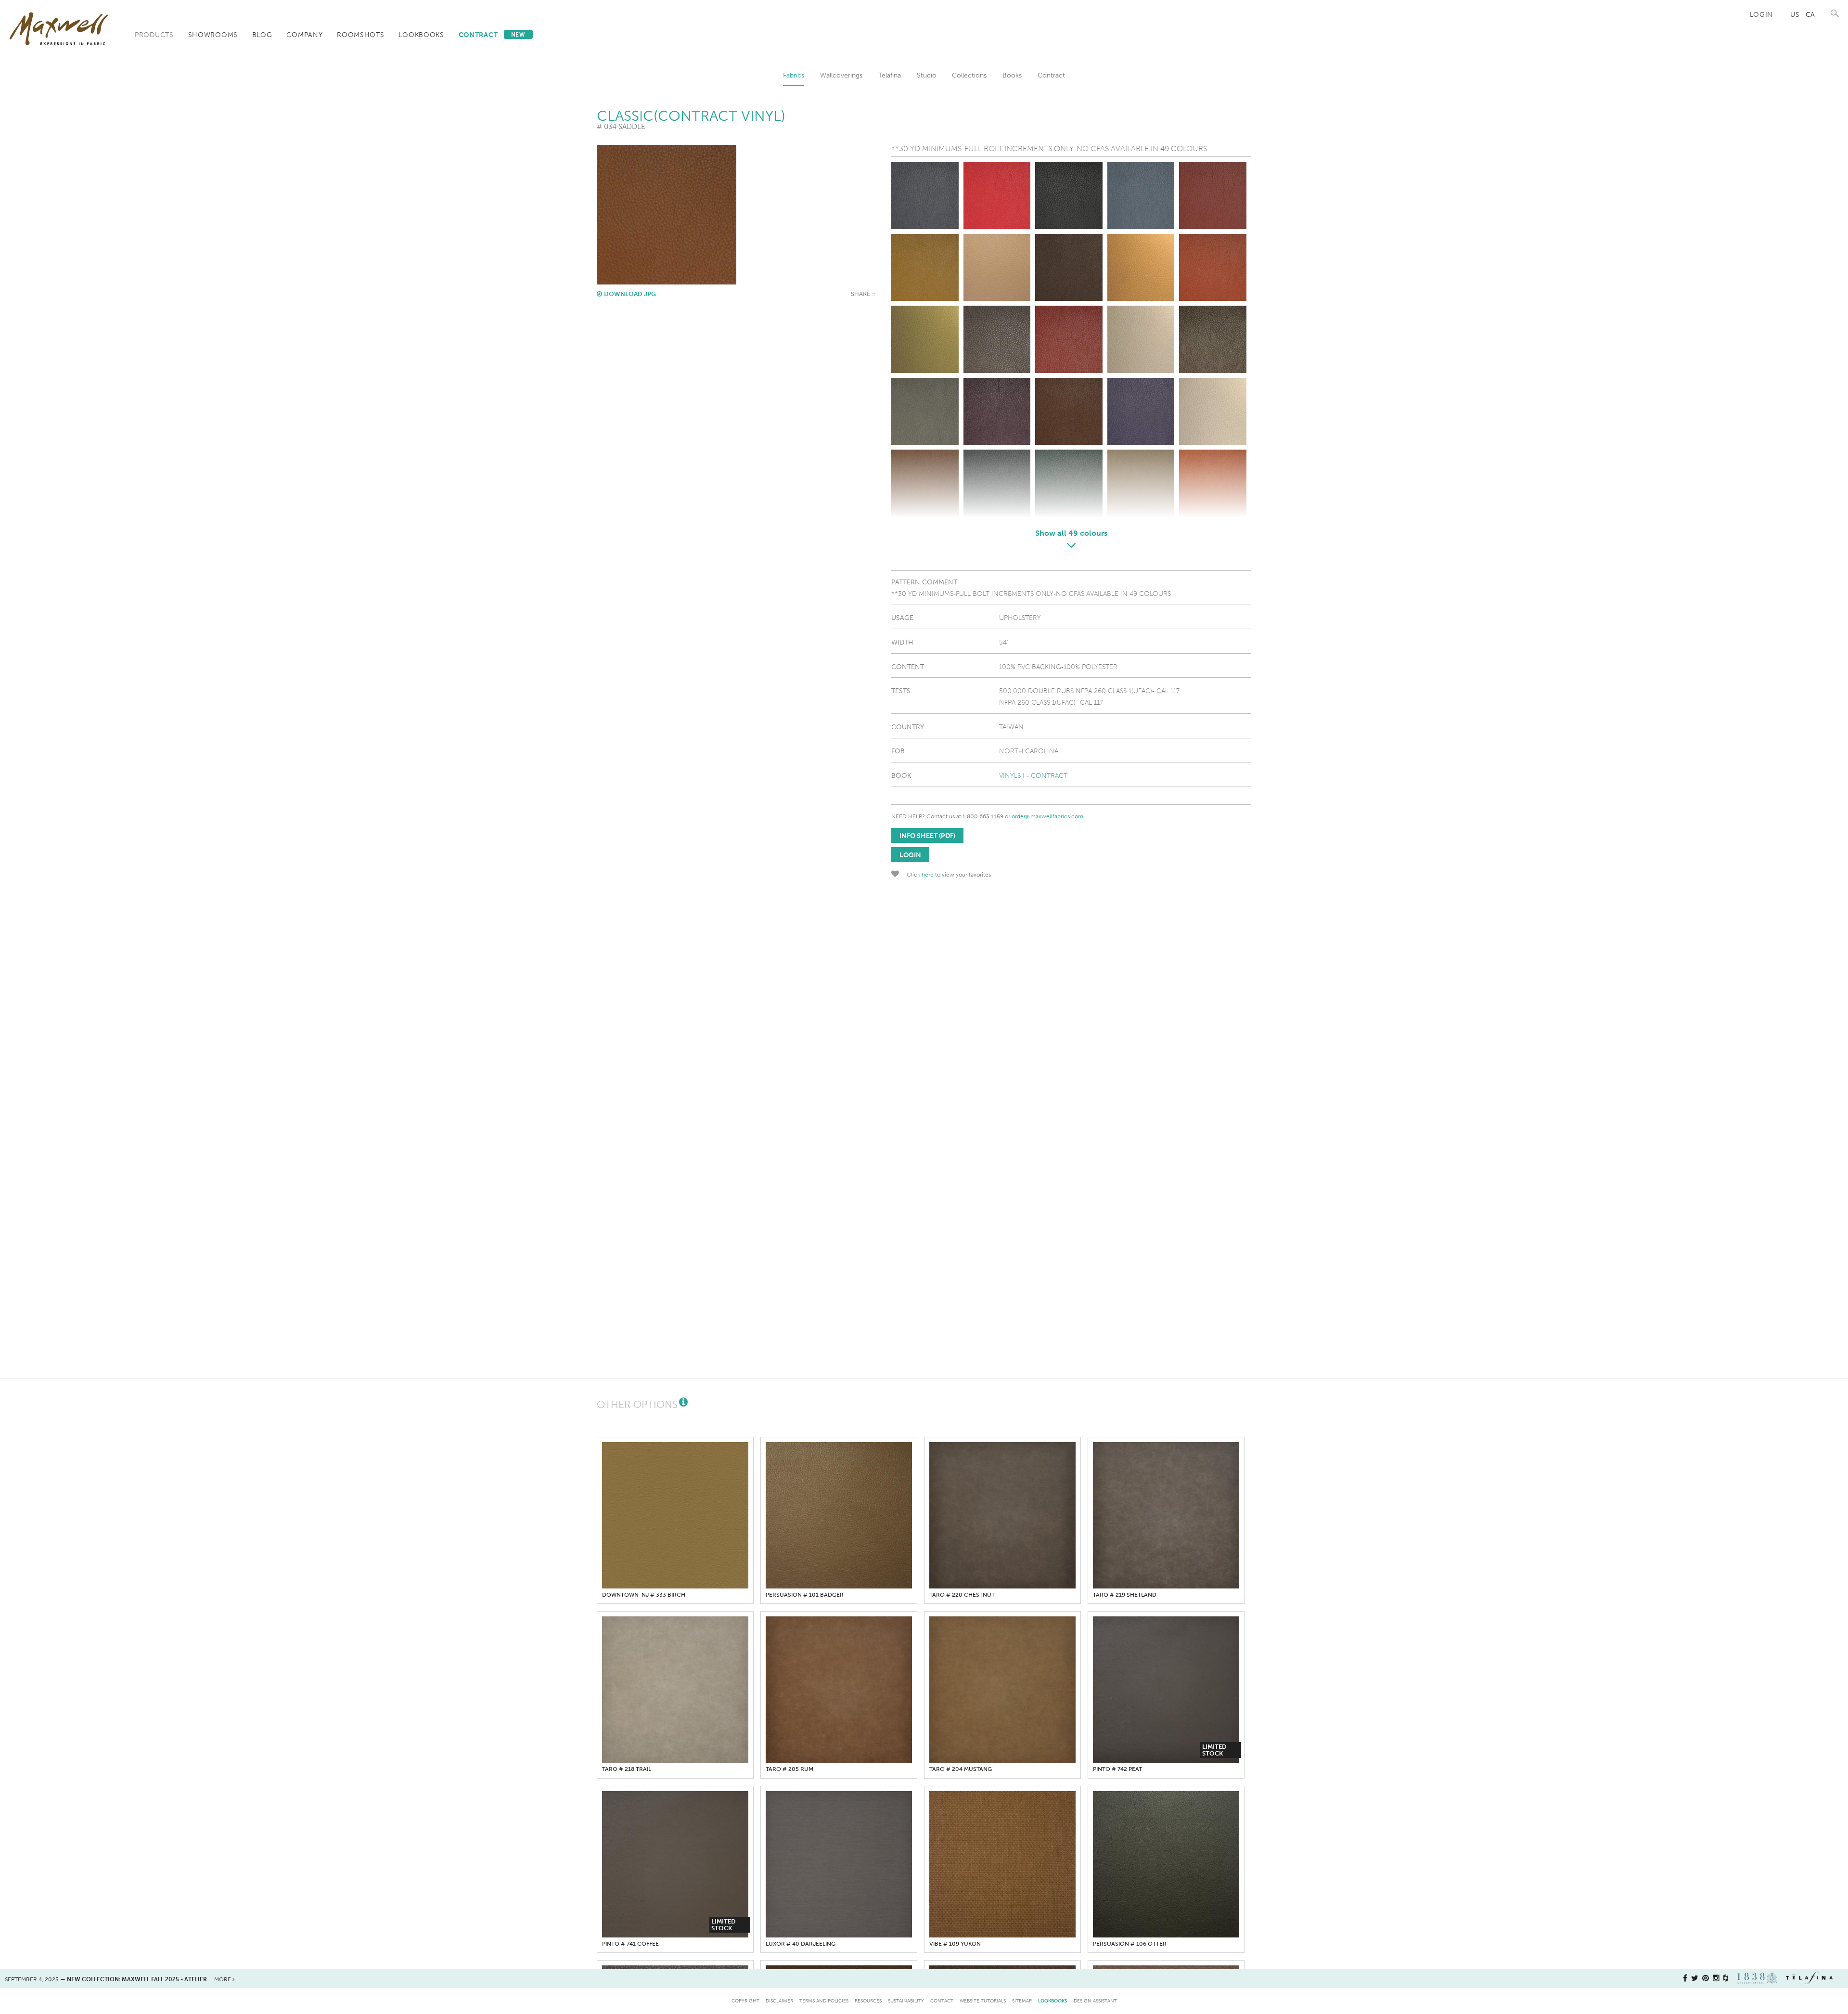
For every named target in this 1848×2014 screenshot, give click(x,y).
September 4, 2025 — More (119, 1979)
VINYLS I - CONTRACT (1033, 775)
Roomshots (360, 35)
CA (1810, 14)
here (928, 875)
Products (154, 35)
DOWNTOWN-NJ (644, 1595)
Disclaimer (779, 2001)
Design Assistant (1095, 2001)
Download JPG (630, 294)
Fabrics (794, 75)
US (1795, 14)
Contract (492, 35)
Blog (262, 35)
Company (304, 35)
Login (1762, 14)
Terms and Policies (824, 2001)
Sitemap (1022, 2001)
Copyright (745, 2001)
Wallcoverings (841, 75)
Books (1012, 75)
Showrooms (213, 35)
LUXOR (801, 1944)
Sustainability (906, 2001)
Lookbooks (421, 35)
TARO (962, 1595)
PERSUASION (805, 1595)
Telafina (890, 75)
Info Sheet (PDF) (927, 836)
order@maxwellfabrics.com (1047, 816)
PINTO (1117, 1769)
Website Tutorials (983, 2001)
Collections (969, 75)
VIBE (955, 1944)
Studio (927, 75)
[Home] (59, 29)
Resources (868, 2001)
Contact (942, 2001)
